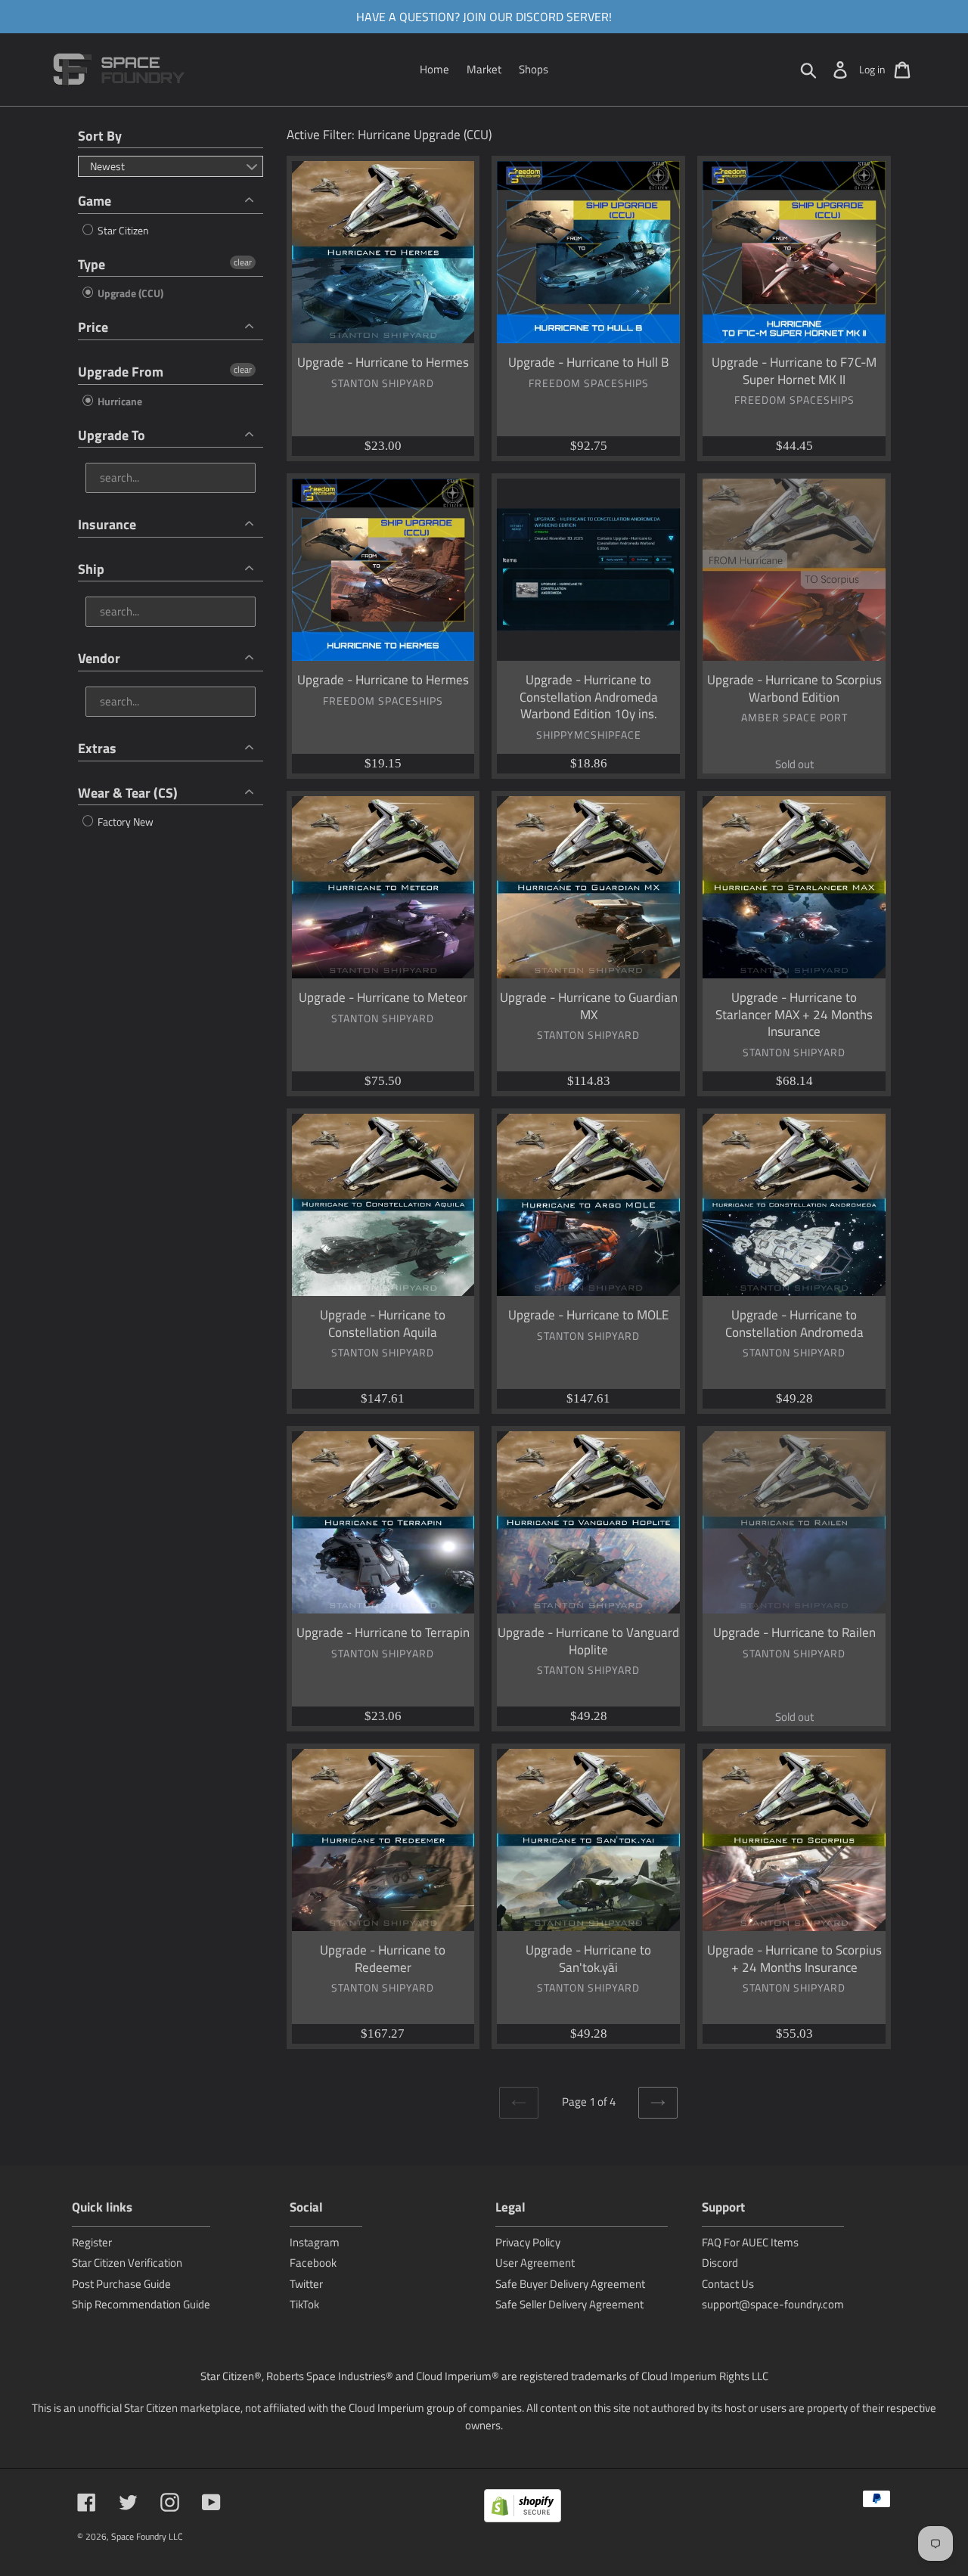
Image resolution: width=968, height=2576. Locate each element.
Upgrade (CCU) (129, 293)
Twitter (306, 2284)
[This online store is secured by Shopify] (523, 2508)
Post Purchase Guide (121, 2284)
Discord (720, 2263)
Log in (872, 69)
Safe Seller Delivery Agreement (569, 2304)
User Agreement (535, 2263)
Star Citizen (122, 230)
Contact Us (728, 2284)
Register (92, 2242)
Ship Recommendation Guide (141, 2304)
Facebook (313, 2263)
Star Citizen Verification (127, 2263)
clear (243, 262)
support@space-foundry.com (773, 2304)
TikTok (304, 2304)
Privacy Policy (528, 2242)
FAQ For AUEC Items (750, 2242)
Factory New (124, 821)
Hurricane (119, 401)
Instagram (315, 2242)
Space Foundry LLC (147, 2536)
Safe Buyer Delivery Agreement (570, 2284)
